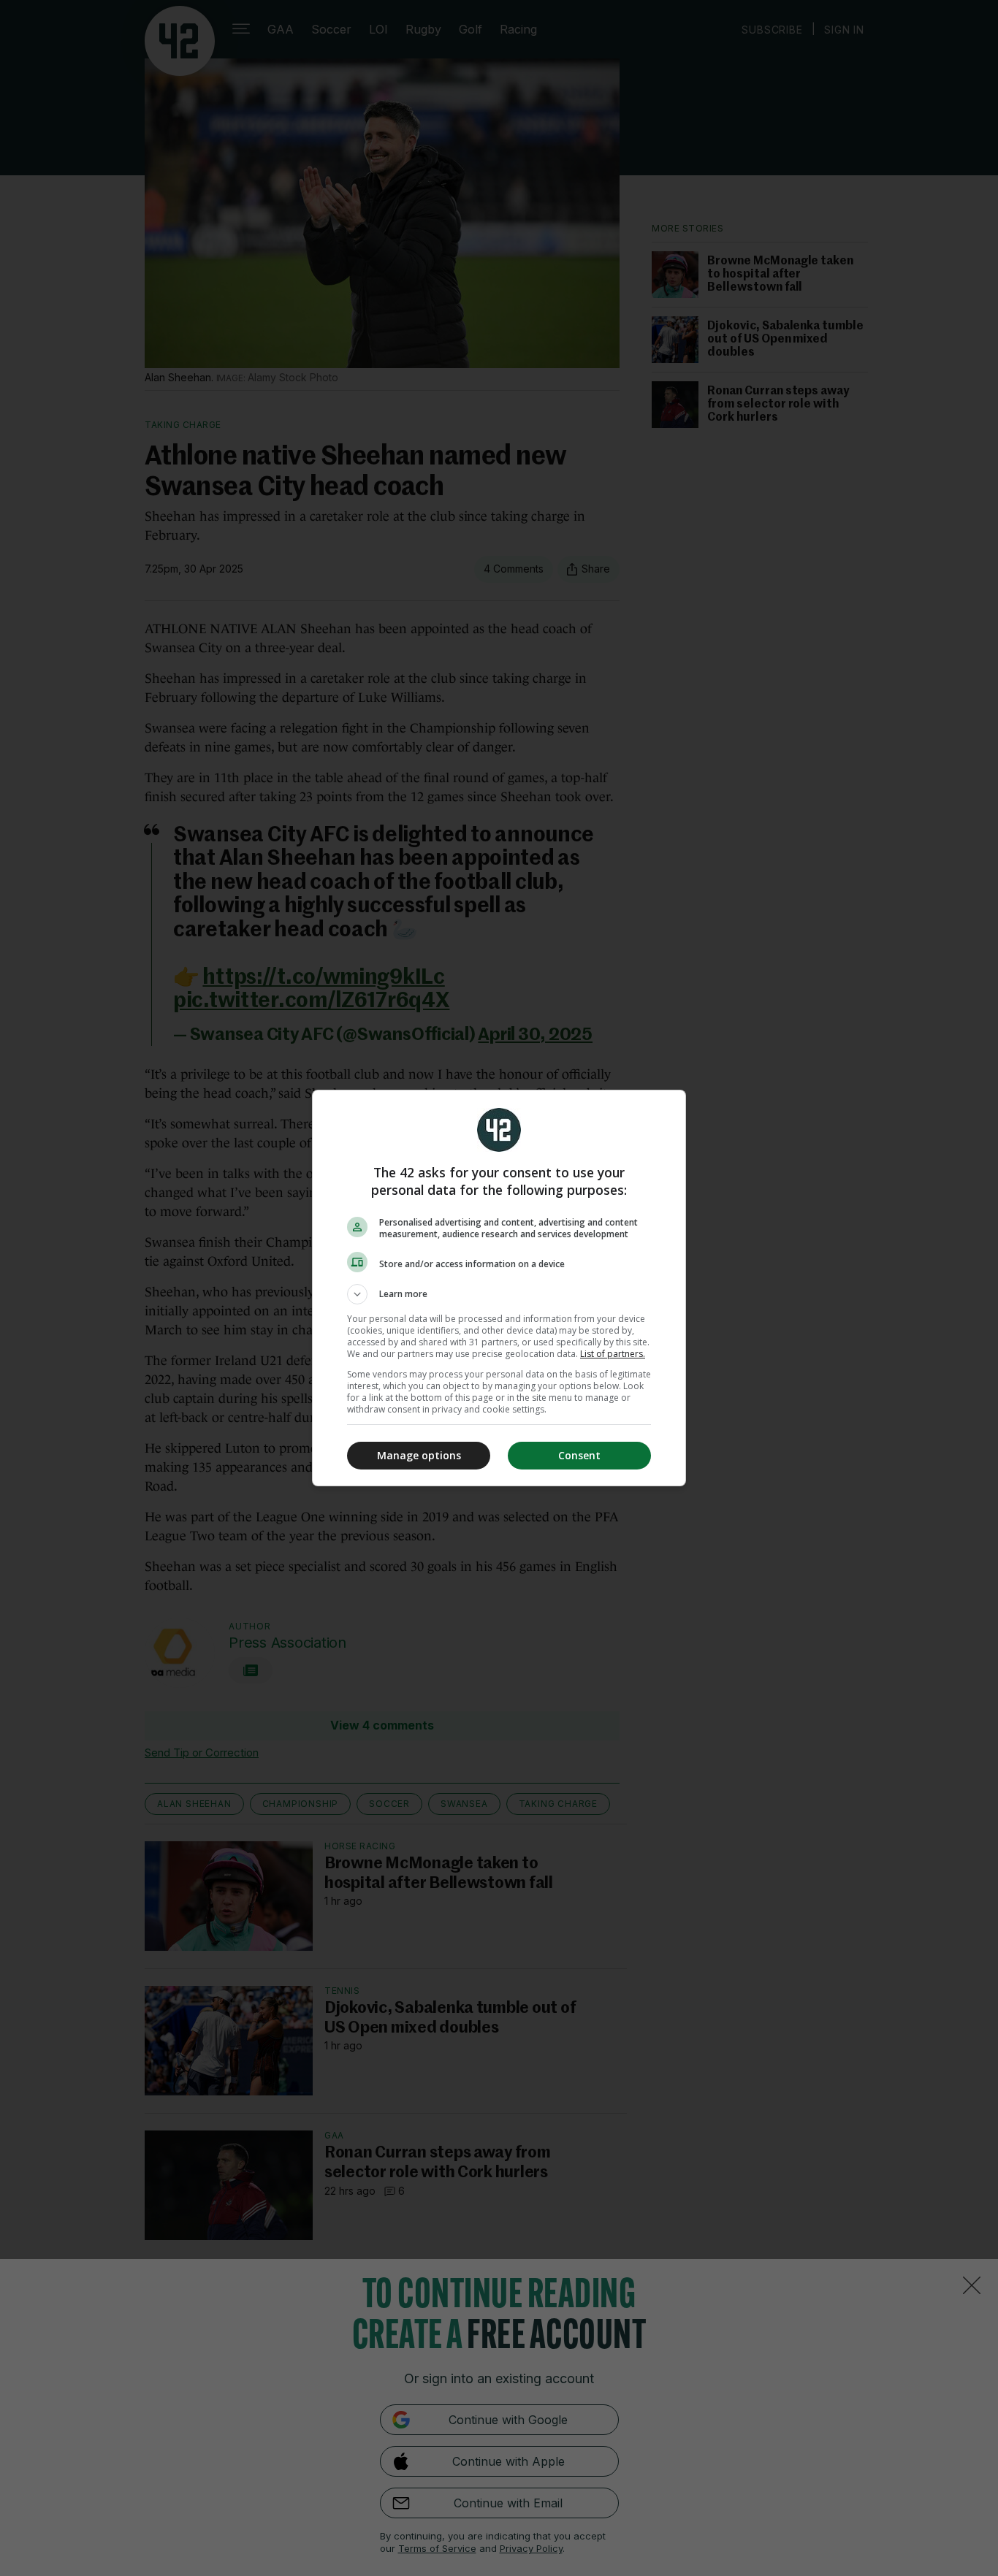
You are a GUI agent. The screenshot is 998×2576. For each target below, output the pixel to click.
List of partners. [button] (613, 1354)
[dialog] (499, 1288)
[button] (499, 1294)
